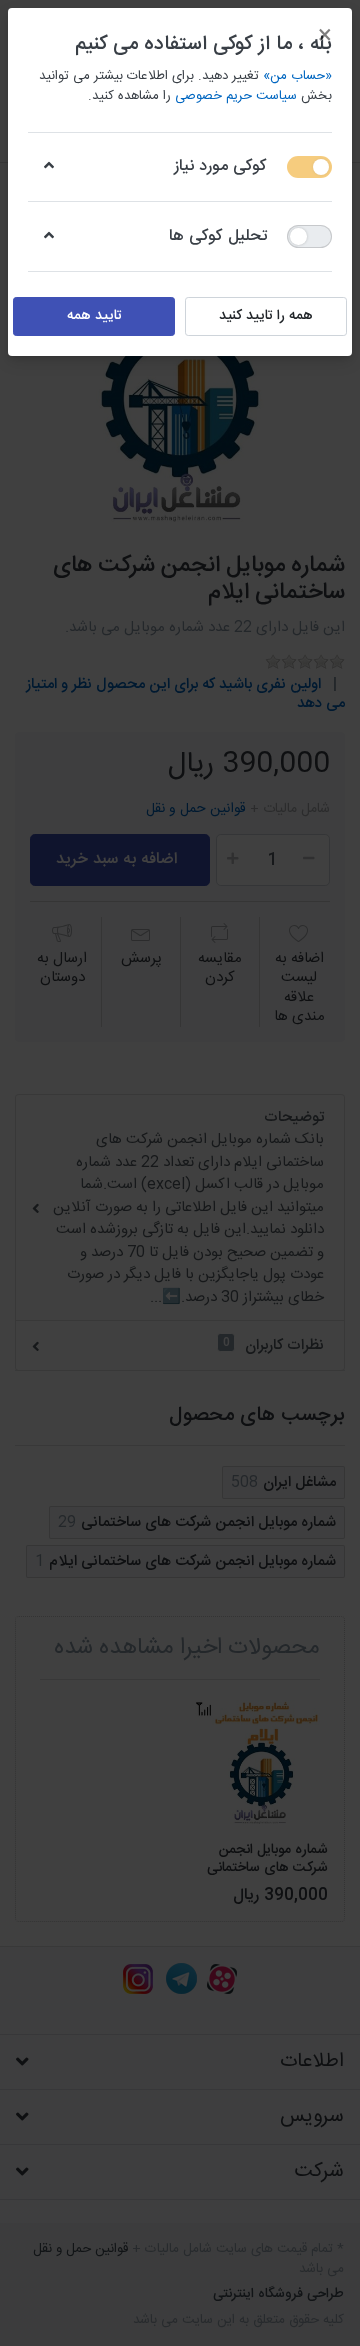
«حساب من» (297, 76)
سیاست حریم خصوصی (236, 96)
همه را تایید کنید (266, 316)
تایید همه (94, 316)
